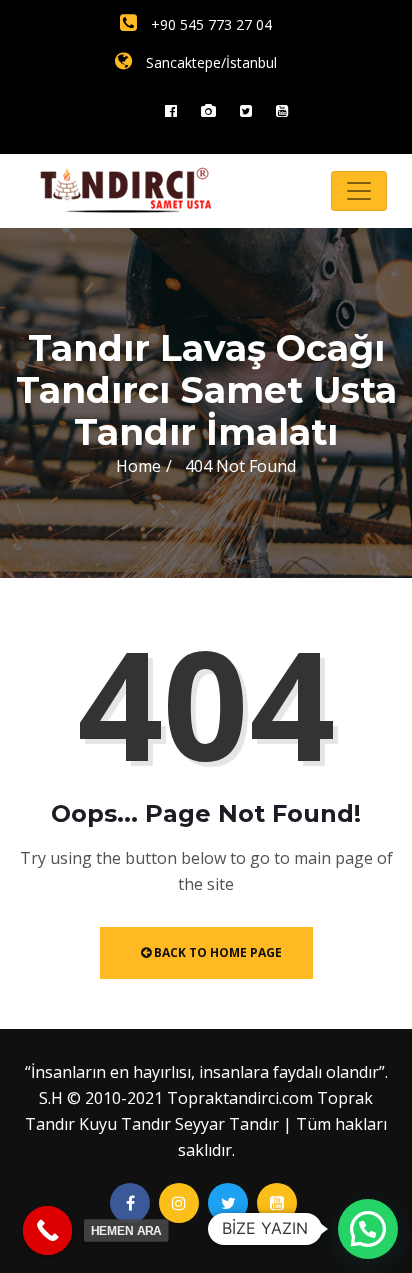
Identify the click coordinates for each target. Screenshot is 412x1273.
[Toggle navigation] (359, 191)
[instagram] (208, 110)
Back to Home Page (216, 952)
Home (138, 466)
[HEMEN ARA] (48, 1231)
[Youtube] (282, 110)
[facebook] (171, 110)
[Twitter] (246, 110)
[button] (368, 1229)
